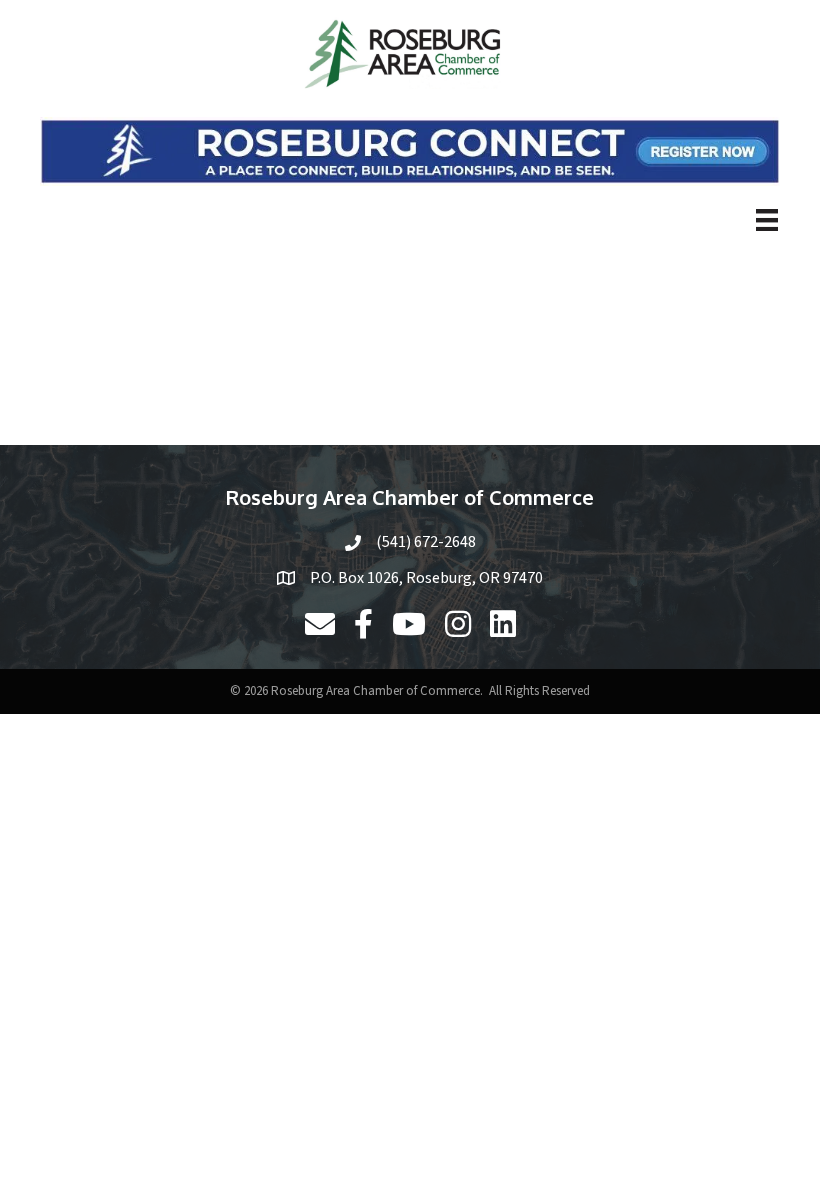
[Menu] (767, 220)
